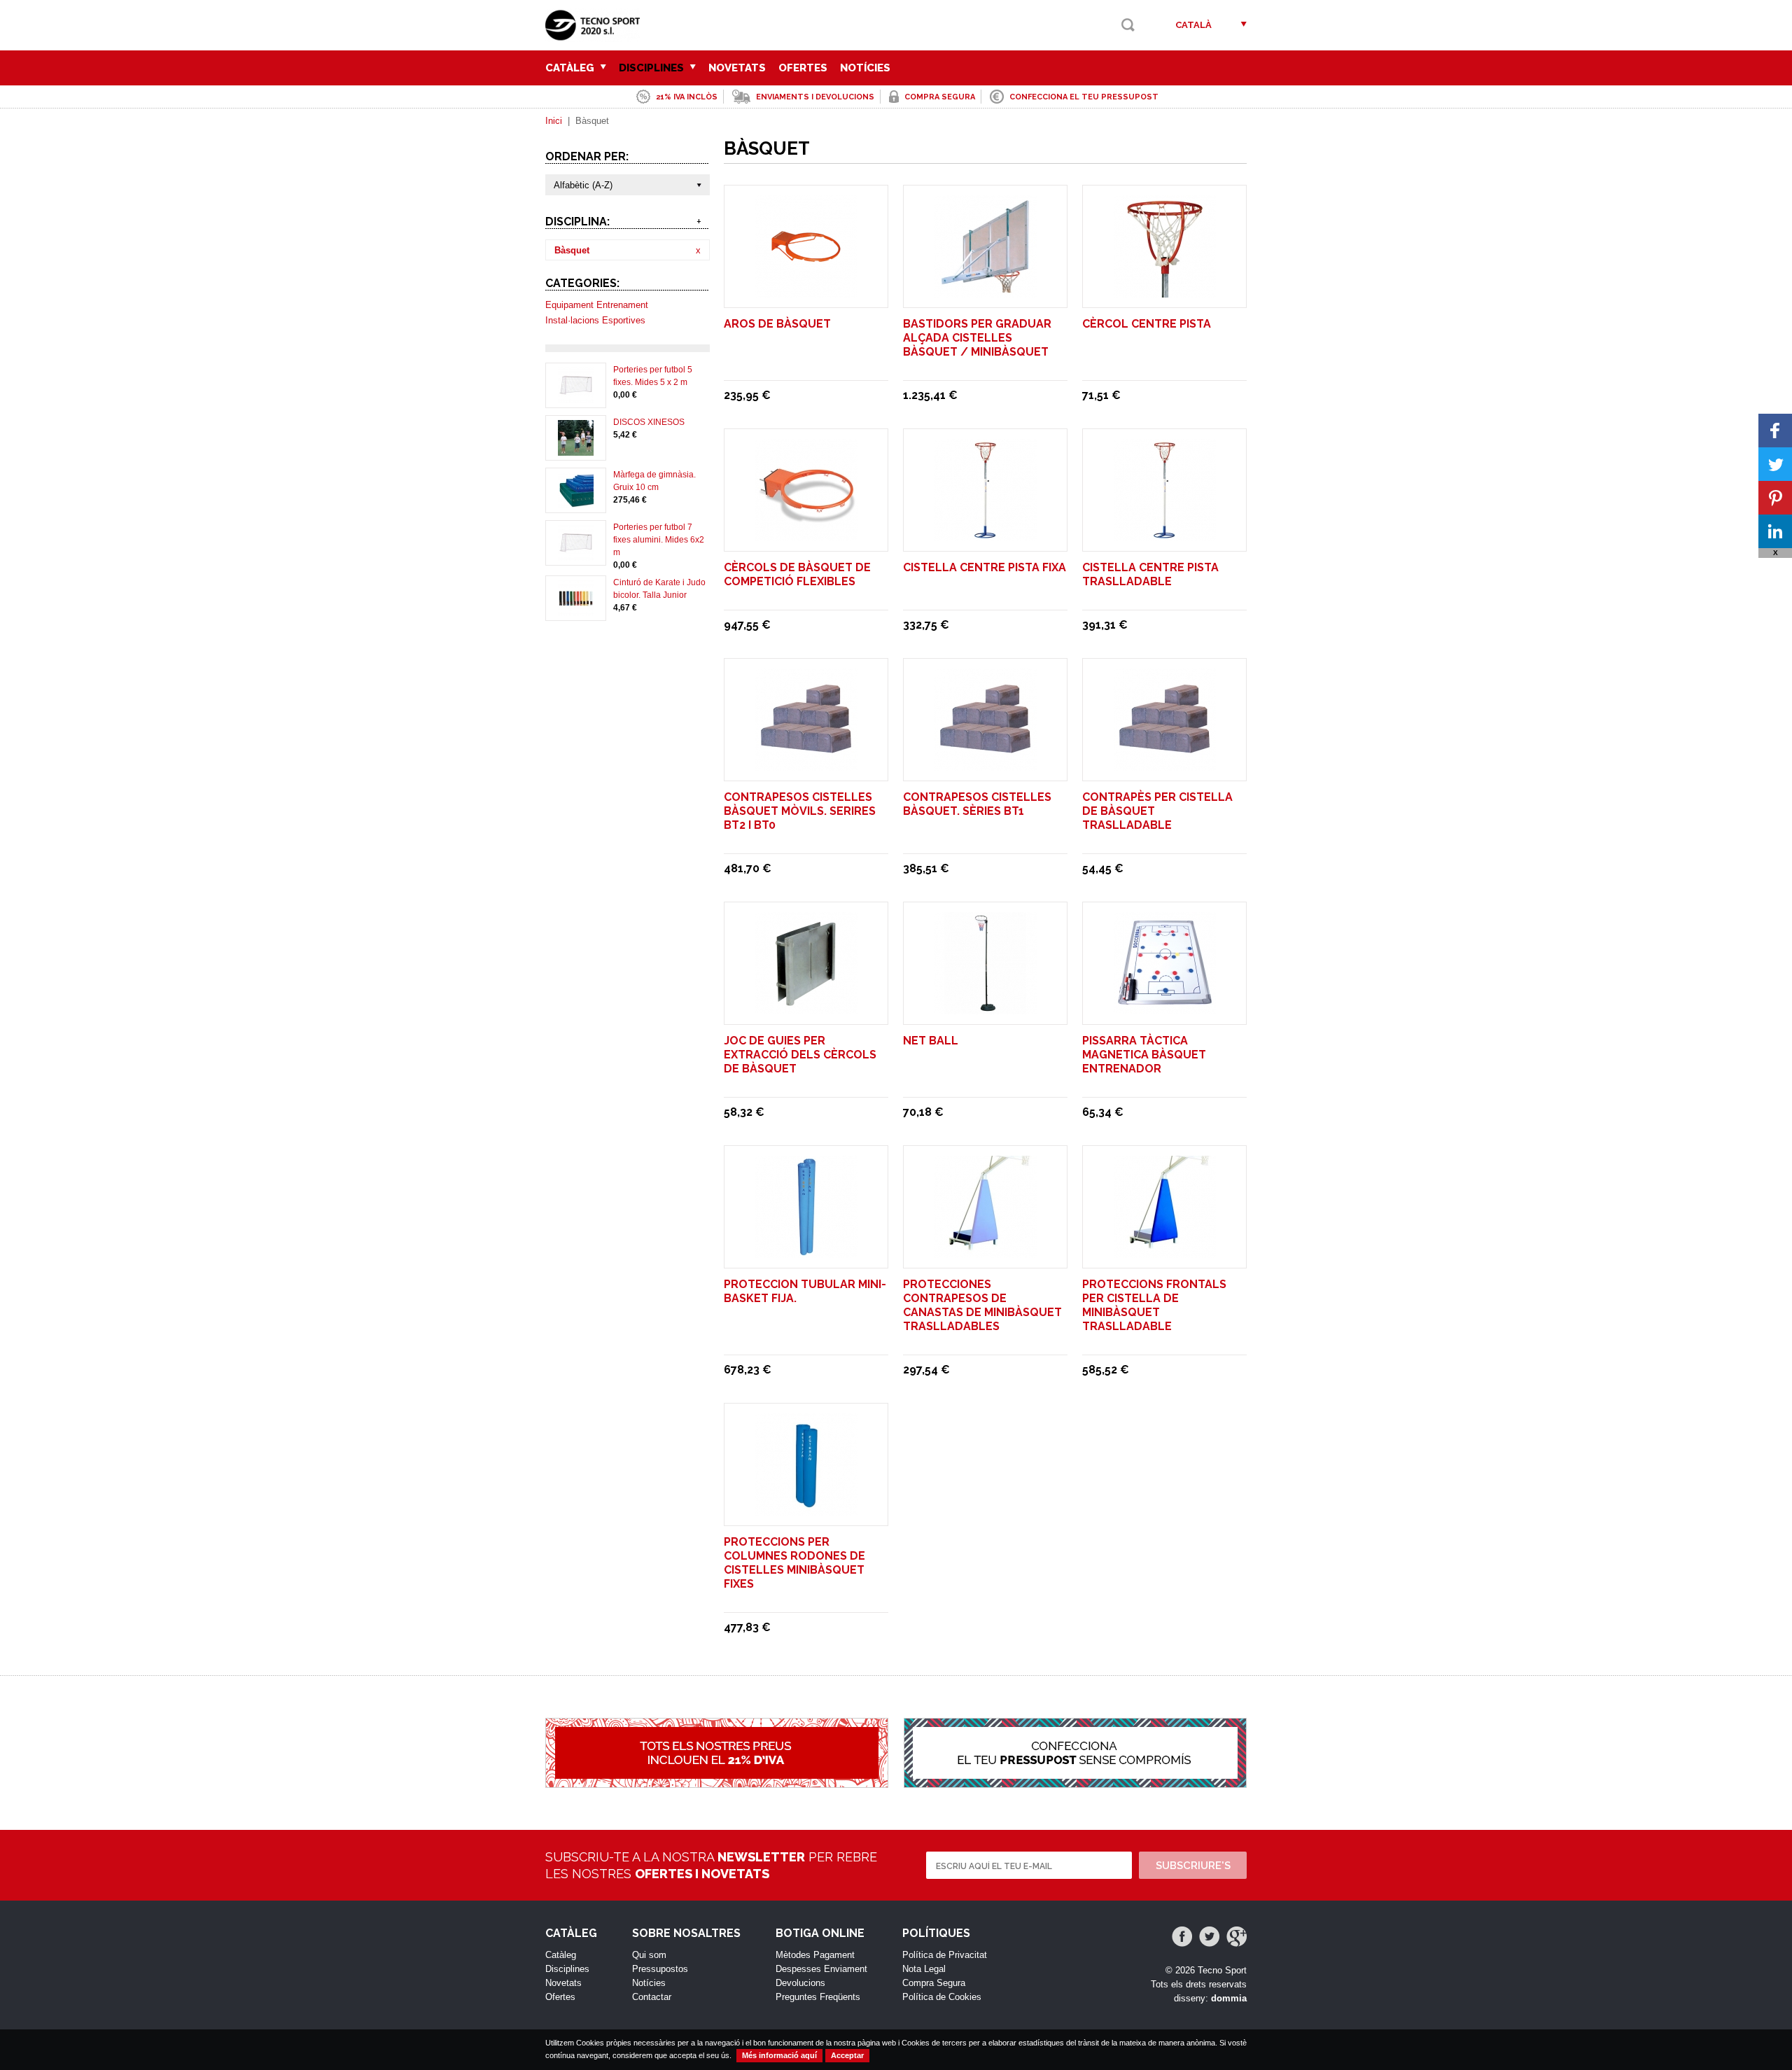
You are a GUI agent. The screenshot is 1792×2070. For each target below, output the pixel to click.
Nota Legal (924, 1969)
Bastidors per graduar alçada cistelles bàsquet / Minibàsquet (977, 338)
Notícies (865, 68)
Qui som (649, 1955)
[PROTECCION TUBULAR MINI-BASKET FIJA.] (806, 1251)
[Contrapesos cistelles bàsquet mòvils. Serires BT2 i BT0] (806, 764)
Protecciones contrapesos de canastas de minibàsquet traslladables (982, 1305)
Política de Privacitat (945, 1955)
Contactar (652, 1997)
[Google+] (1237, 1937)
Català (1193, 25)
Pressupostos (660, 1969)
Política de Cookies (942, 1997)
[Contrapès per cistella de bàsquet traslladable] (1165, 764)
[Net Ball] (986, 1008)
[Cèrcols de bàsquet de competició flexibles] (806, 534)
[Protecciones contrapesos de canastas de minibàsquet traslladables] (986, 1251)
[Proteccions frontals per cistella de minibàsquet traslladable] (1165, 1251)
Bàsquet (572, 250)
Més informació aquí (779, 2055)
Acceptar (847, 2055)
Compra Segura (934, 1983)
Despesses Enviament (821, 1969)
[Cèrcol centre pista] (1165, 291)
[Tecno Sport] (596, 35)
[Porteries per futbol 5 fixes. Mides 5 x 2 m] (576, 397)
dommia (1229, 1998)
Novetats (737, 68)
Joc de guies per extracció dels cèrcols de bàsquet (800, 1055)
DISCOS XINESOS (649, 422)
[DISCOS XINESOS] (576, 449)
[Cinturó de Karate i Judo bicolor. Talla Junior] (576, 610)
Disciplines (653, 68)
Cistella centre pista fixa (985, 567)
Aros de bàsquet (777, 324)
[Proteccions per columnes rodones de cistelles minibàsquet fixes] (806, 1509)
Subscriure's (1193, 1866)
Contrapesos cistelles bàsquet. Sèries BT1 (977, 804)
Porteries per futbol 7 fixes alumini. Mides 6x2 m (659, 540)
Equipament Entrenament (597, 305)
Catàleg (571, 68)
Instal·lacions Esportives (595, 320)
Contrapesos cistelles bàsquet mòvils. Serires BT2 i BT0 (800, 811)
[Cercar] (1128, 25)
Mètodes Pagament (815, 1955)
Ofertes (803, 68)
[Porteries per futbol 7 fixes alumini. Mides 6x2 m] (576, 554)
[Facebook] (1182, 1937)
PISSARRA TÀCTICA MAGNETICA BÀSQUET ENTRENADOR (1144, 1055)
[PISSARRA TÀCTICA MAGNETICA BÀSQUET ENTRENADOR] (1165, 1008)
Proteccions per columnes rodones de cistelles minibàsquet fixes (794, 1563)
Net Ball (931, 1041)
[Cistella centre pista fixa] (986, 534)
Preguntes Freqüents (818, 1997)
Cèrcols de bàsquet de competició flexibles (797, 574)
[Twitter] (1209, 1937)
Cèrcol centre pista (1147, 324)
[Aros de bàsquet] (806, 291)
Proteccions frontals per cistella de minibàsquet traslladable (1154, 1305)
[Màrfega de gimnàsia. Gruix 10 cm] (576, 502)
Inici (554, 121)
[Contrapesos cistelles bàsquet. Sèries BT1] (986, 764)
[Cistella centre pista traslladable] (1165, 534)
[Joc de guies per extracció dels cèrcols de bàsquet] (806, 1008)
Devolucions (800, 1983)
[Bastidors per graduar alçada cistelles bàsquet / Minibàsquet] (986, 291)
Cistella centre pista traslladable (1150, 574)
